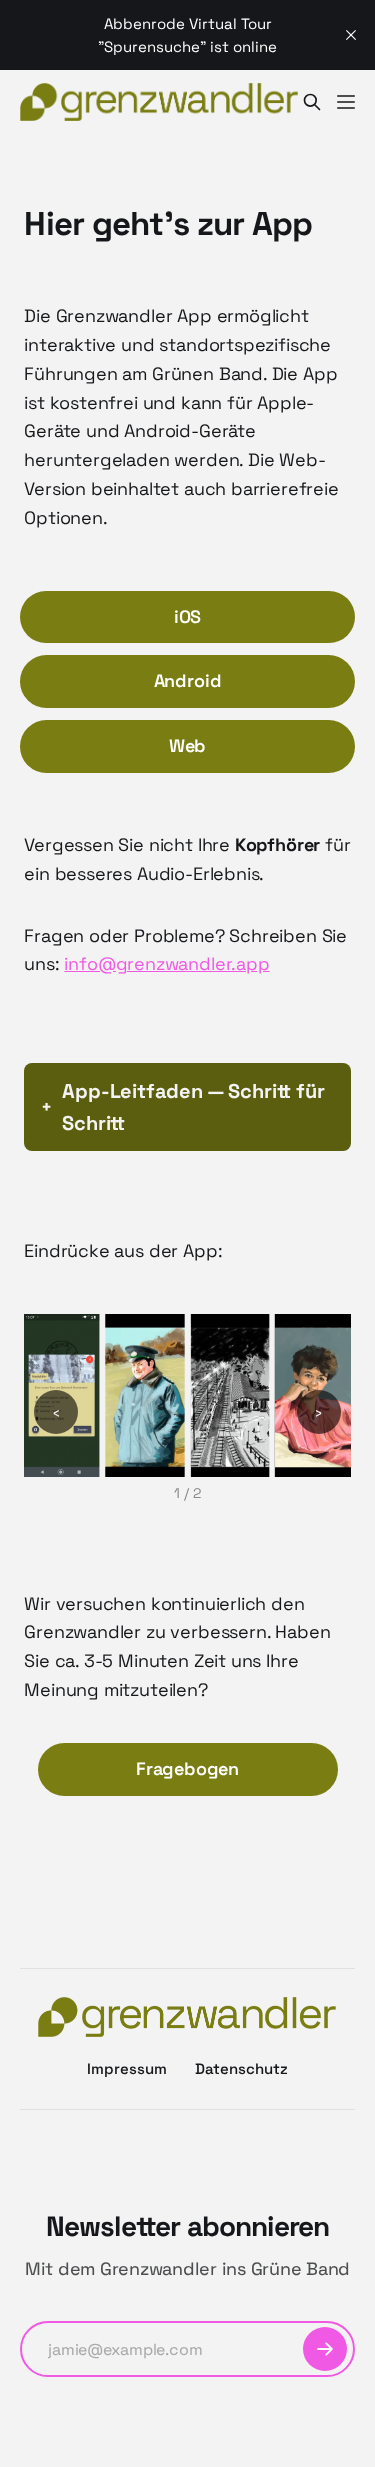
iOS (187, 616)
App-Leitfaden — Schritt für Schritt (193, 1107)
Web (187, 745)
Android (188, 680)
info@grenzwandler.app (166, 963)
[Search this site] (312, 102)
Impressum (127, 2068)
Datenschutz (241, 2068)
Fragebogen (187, 1768)
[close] (351, 35)
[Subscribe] (325, 2349)
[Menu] (346, 102)
